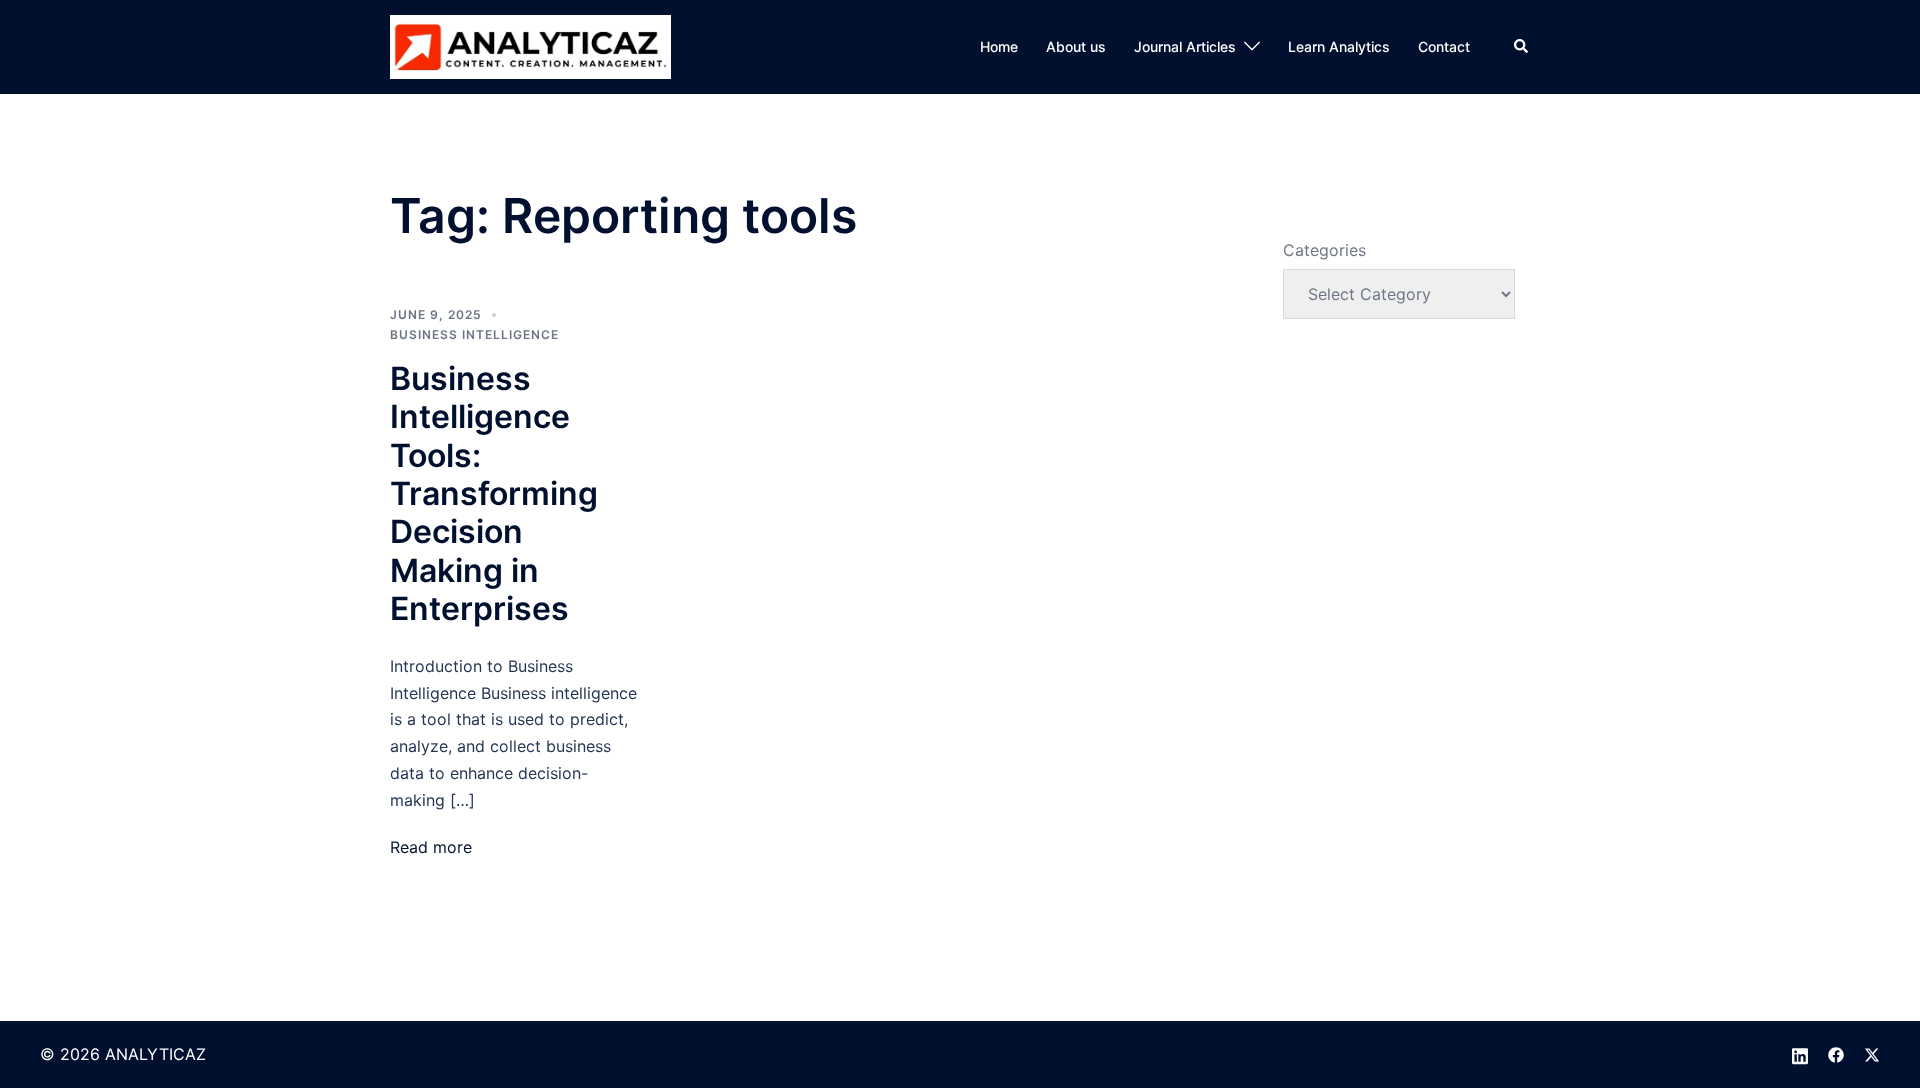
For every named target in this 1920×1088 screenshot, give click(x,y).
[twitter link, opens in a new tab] (1872, 1054)
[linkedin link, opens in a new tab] (1800, 1054)
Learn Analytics (1339, 46)
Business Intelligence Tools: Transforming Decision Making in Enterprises (494, 493)
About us (1076, 46)
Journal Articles (1185, 46)
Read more (431, 847)
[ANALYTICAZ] (530, 45)
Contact (1444, 46)
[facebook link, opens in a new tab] (1836, 1054)
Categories (1324, 250)
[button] (1522, 47)
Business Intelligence (474, 334)
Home (999, 46)
